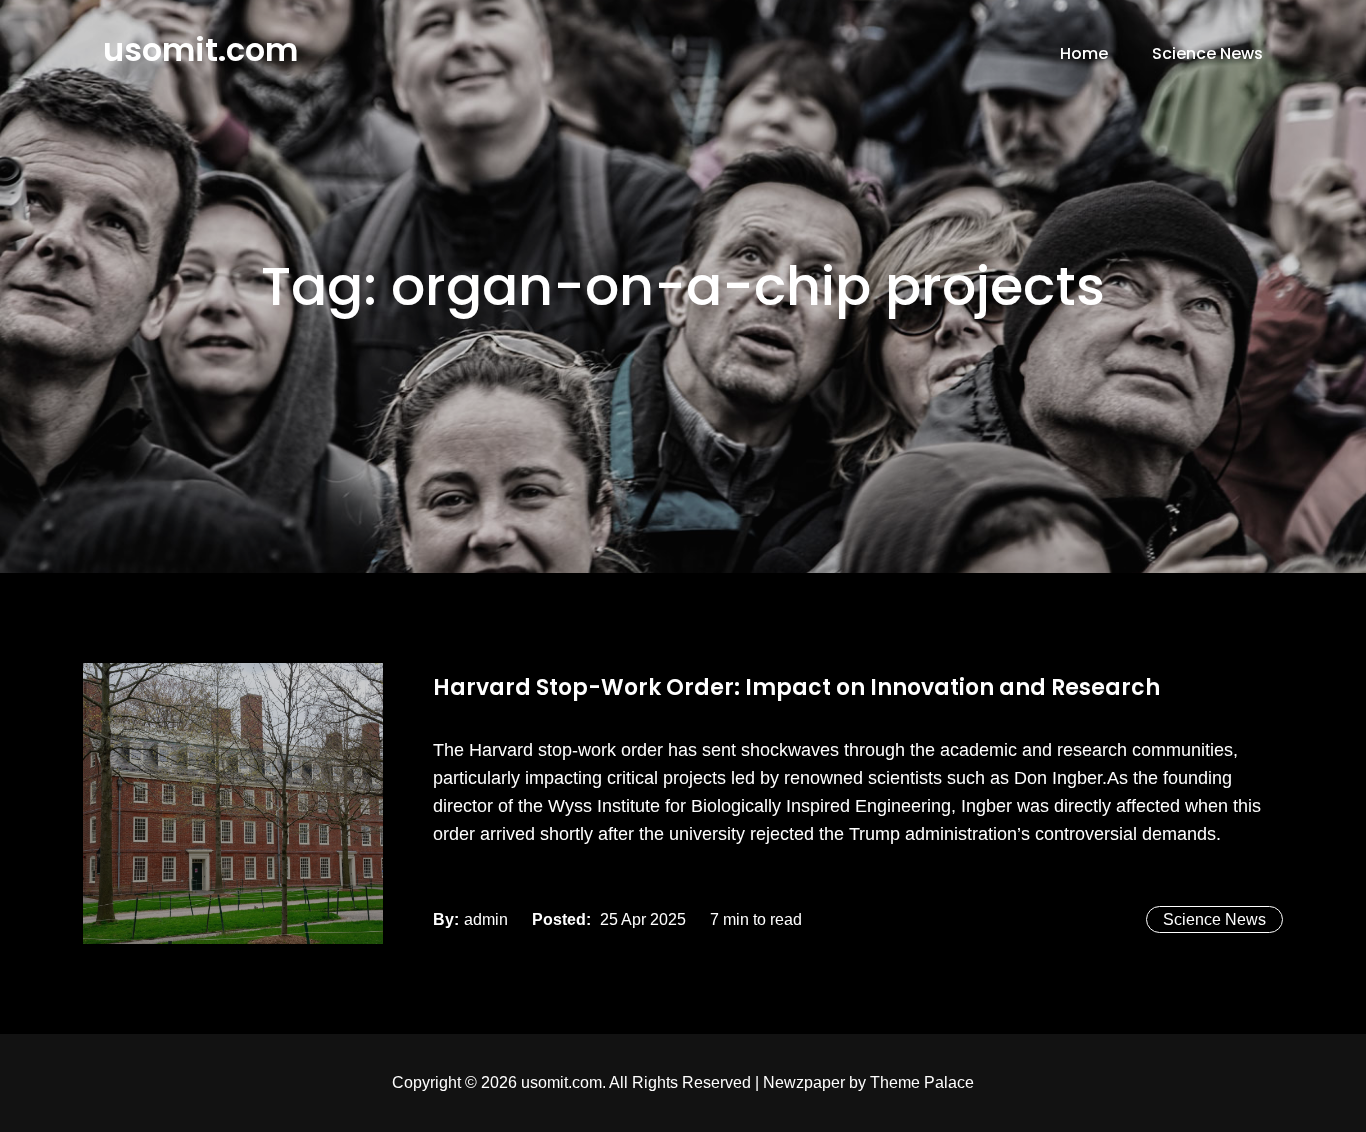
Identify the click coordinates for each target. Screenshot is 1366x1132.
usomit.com (200, 49)
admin (486, 919)
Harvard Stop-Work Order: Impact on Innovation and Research (796, 687)
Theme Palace (922, 1082)
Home (1084, 53)
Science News (1207, 53)
